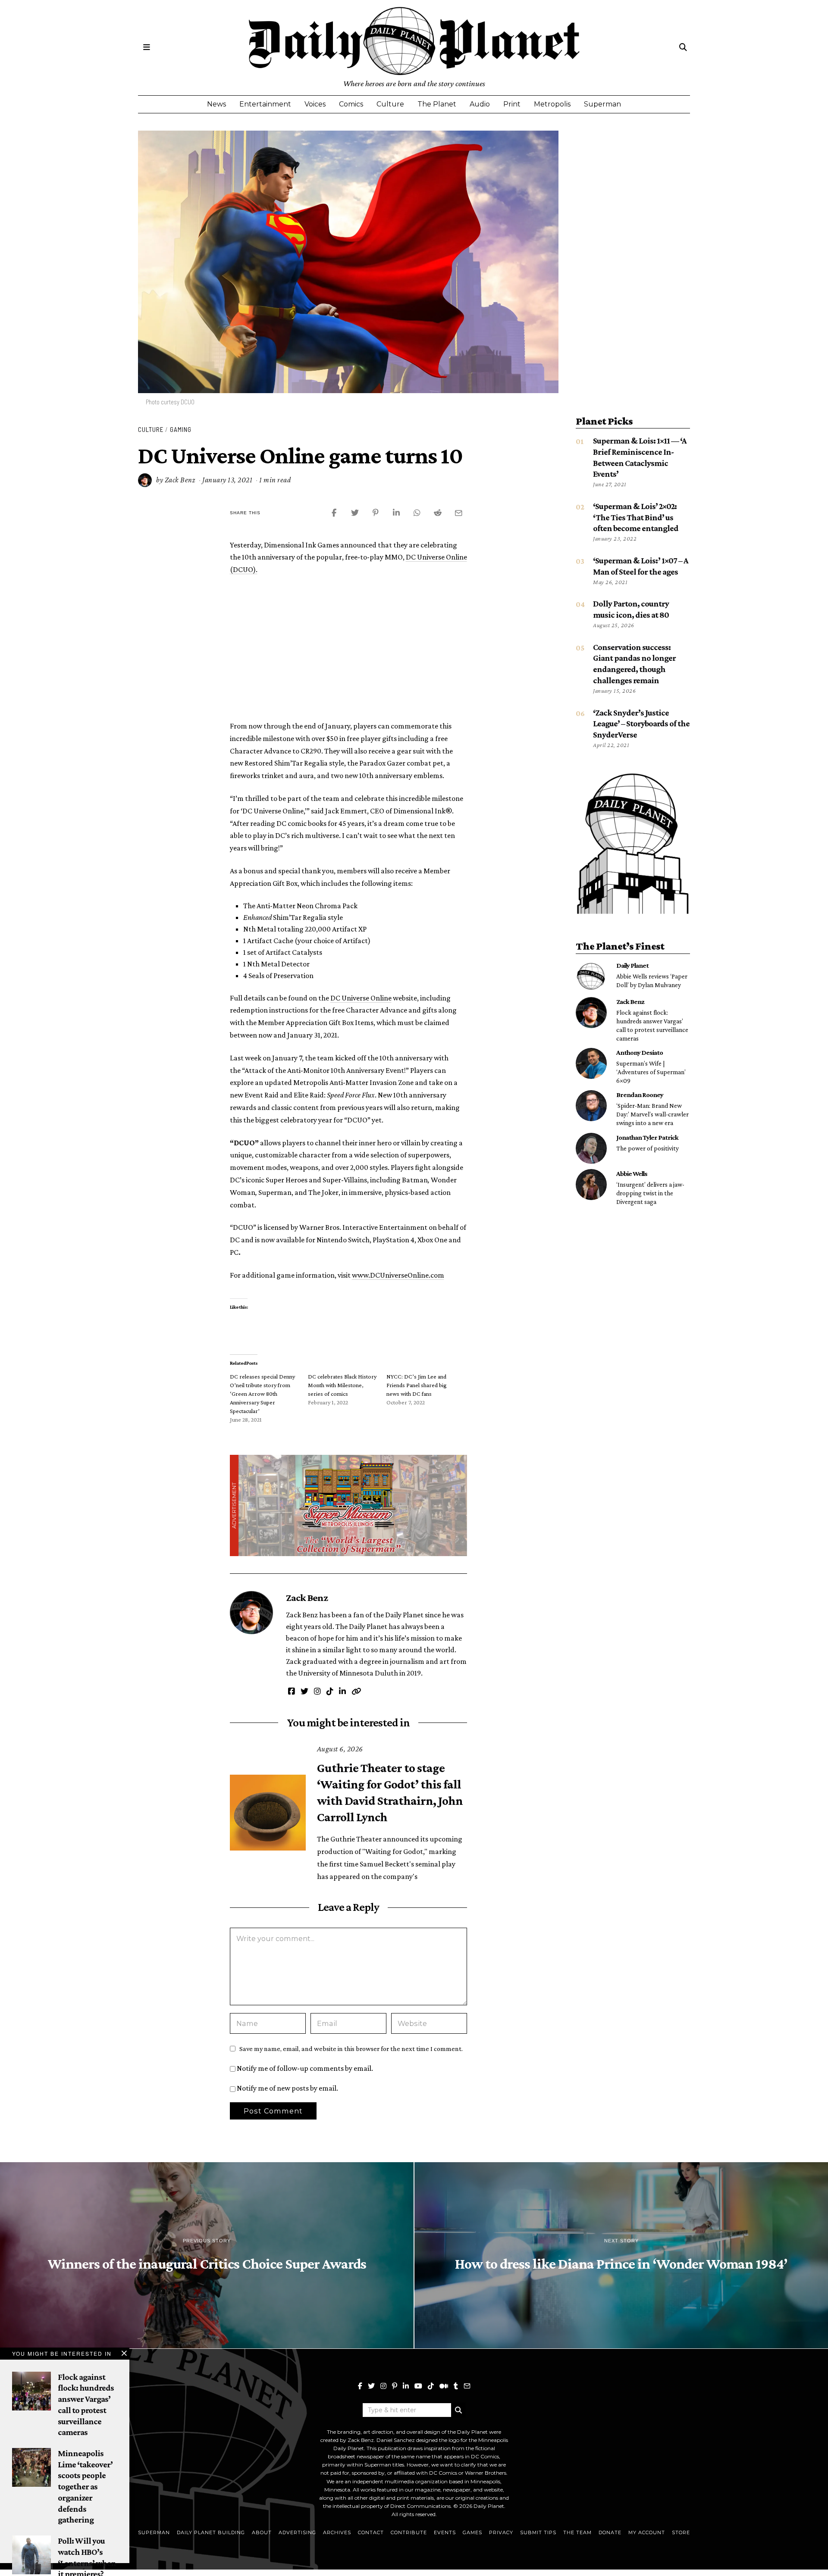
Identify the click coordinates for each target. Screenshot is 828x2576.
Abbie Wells (632, 1173)
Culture (390, 104)
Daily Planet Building (211, 2532)
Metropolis (552, 104)
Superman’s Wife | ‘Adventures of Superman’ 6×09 (651, 1072)
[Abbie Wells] (591, 1185)
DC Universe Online (361, 998)
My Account (647, 2532)
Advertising (297, 2532)
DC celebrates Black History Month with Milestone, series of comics (342, 1385)
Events (445, 2532)
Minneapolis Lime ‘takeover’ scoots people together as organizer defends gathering (85, 2486)
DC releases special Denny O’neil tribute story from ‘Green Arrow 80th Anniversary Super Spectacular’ (262, 1394)
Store (681, 2532)
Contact (371, 2532)
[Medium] (444, 2386)
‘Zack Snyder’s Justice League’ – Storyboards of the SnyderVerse (641, 724)
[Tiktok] (431, 2386)
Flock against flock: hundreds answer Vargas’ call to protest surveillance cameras (652, 1025)
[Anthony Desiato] (591, 1063)
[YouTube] (418, 2386)
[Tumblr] (456, 2386)
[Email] (467, 2386)
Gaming (181, 429)
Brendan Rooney (640, 1094)
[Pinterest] (395, 2386)
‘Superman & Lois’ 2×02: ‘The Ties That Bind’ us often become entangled (636, 517)
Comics (351, 104)
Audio (480, 104)
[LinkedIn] (406, 2386)
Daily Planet (632, 965)
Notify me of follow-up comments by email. (305, 2068)
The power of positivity (648, 1148)
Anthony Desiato (640, 1052)
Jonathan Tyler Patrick (647, 1137)
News (216, 104)
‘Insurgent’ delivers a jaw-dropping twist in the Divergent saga (650, 1193)
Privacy (501, 2532)
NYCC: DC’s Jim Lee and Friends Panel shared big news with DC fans (417, 1385)
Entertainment (265, 104)
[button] (458, 2410)
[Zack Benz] (591, 1013)
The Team (577, 2532)
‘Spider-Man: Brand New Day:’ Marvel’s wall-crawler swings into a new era (652, 1114)
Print (512, 104)
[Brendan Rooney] (591, 1106)
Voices (315, 104)
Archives (337, 2532)
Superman (602, 104)
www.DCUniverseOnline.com (398, 1275)
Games (472, 2532)
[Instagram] (383, 2386)
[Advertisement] (348, 647)
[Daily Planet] (591, 976)
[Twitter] (371, 2386)
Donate (610, 2532)
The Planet (437, 104)
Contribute (409, 2532)
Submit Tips (538, 2532)
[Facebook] (360, 2386)
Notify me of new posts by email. (287, 2088)
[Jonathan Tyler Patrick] (591, 1148)
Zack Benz (180, 480)
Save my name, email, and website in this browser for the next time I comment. (351, 2048)
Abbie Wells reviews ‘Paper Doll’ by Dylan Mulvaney (652, 980)
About (262, 2532)
